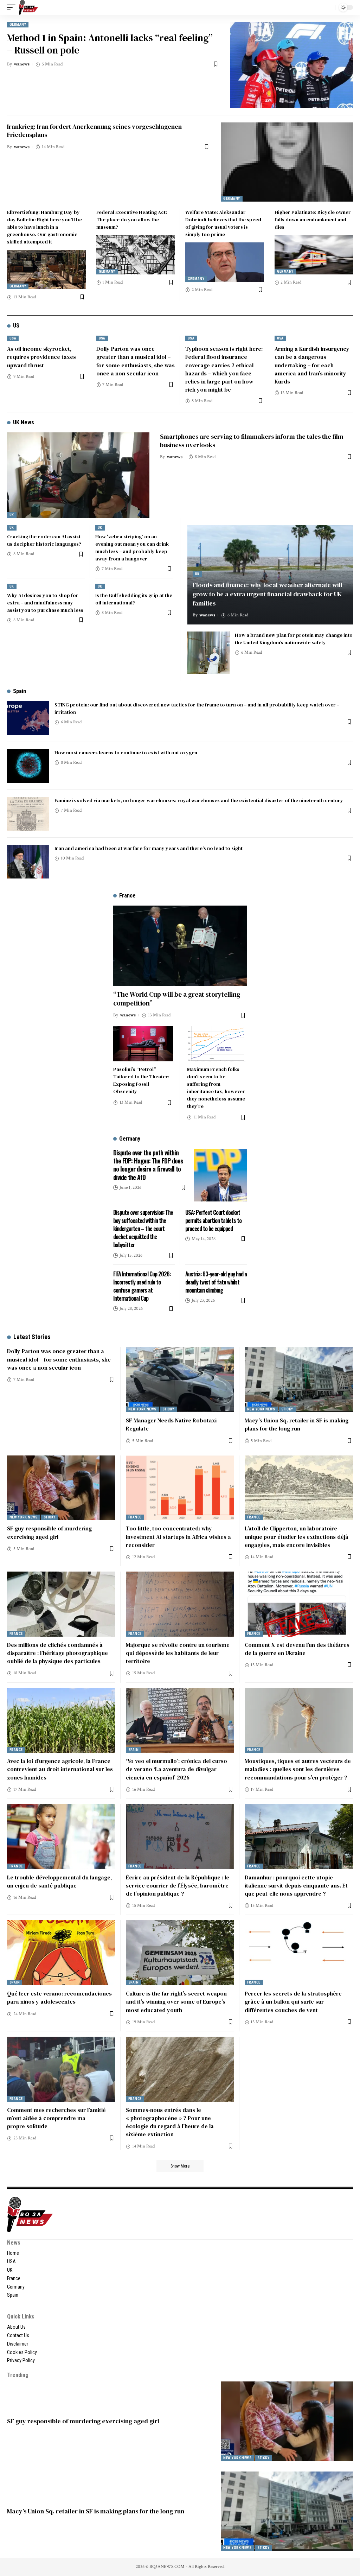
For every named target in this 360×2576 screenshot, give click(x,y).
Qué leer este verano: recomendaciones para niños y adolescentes (59, 1997)
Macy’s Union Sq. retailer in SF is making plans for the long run (297, 1424)
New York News (142, 1409)
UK (12, 515)
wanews (22, 64)
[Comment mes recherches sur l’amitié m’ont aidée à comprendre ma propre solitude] (61, 2069)
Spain (20, 691)
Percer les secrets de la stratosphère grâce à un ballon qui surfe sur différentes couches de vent (293, 2001)
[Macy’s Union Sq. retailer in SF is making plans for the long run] (299, 1380)
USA (13, 338)
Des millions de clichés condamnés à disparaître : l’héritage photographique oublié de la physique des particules (57, 1653)
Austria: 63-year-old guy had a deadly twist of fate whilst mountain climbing (216, 1282)
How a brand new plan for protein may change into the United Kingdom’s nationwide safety (294, 639)
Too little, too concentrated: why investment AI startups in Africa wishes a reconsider (178, 1536)
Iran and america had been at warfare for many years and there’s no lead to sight (149, 848)
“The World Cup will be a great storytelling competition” (177, 999)
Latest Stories (32, 1337)
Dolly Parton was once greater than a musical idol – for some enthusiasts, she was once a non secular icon (59, 1359)
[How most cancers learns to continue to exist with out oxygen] (28, 766)
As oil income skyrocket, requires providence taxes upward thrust (41, 357)
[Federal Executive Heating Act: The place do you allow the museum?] (136, 255)
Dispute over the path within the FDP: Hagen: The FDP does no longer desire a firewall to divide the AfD (148, 1165)
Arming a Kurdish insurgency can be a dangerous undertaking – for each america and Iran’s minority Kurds (312, 365)
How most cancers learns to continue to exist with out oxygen (126, 753)
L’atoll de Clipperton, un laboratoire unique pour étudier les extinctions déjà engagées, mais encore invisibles (297, 1536)
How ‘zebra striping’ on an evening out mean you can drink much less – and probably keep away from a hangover (132, 548)
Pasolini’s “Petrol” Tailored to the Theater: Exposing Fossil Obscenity (141, 1080)
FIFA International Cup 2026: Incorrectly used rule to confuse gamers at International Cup (142, 1286)
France (135, 1517)
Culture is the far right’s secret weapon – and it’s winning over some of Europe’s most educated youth (178, 2001)
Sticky (168, 1409)
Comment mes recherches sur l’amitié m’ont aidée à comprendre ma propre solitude (56, 2118)
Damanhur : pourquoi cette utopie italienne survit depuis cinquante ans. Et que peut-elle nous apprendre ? (296, 1885)
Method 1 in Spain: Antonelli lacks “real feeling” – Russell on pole (110, 44)
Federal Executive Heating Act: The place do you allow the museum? (132, 220)
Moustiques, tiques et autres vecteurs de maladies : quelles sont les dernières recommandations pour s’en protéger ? (298, 1769)
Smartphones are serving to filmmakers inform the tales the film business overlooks (252, 440)
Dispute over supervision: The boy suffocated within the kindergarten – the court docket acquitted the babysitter (143, 1229)
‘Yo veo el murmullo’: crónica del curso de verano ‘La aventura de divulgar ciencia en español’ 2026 (176, 1769)
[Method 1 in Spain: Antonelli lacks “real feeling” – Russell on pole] (291, 65)
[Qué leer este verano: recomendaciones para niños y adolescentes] (61, 1953)
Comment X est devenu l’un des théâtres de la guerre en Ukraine (297, 1649)
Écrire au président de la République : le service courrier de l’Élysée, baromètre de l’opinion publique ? (178, 1885)
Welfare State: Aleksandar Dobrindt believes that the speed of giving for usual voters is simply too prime (223, 223)
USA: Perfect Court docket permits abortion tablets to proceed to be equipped (213, 1220)
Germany (18, 24)
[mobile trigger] (13, 7)
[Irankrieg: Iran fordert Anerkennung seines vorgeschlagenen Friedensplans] (287, 162)
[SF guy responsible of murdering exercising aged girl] (61, 1488)
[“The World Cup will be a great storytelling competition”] (180, 946)
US (16, 326)
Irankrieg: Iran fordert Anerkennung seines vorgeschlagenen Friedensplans (94, 131)
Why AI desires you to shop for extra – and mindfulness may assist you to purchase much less (45, 603)
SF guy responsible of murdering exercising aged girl (49, 1532)
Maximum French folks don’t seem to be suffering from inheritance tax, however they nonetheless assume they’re (216, 1088)
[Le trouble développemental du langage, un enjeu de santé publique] (61, 1837)
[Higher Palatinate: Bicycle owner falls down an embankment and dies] (314, 255)
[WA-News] (28, 7)
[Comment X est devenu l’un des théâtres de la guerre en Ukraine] (299, 1604)
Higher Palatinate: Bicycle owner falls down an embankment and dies (313, 220)
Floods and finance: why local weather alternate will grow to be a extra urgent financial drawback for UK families (268, 594)
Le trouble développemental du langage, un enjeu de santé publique (59, 1881)
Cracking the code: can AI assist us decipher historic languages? (44, 540)
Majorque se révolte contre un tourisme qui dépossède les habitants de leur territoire (178, 1653)
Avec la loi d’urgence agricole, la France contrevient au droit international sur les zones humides (60, 1769)
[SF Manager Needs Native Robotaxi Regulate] (180, 1380)
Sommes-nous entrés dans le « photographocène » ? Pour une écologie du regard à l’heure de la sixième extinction (170, 2122)
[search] (328, 7)
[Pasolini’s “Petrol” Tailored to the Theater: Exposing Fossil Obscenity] (143, 1044)
